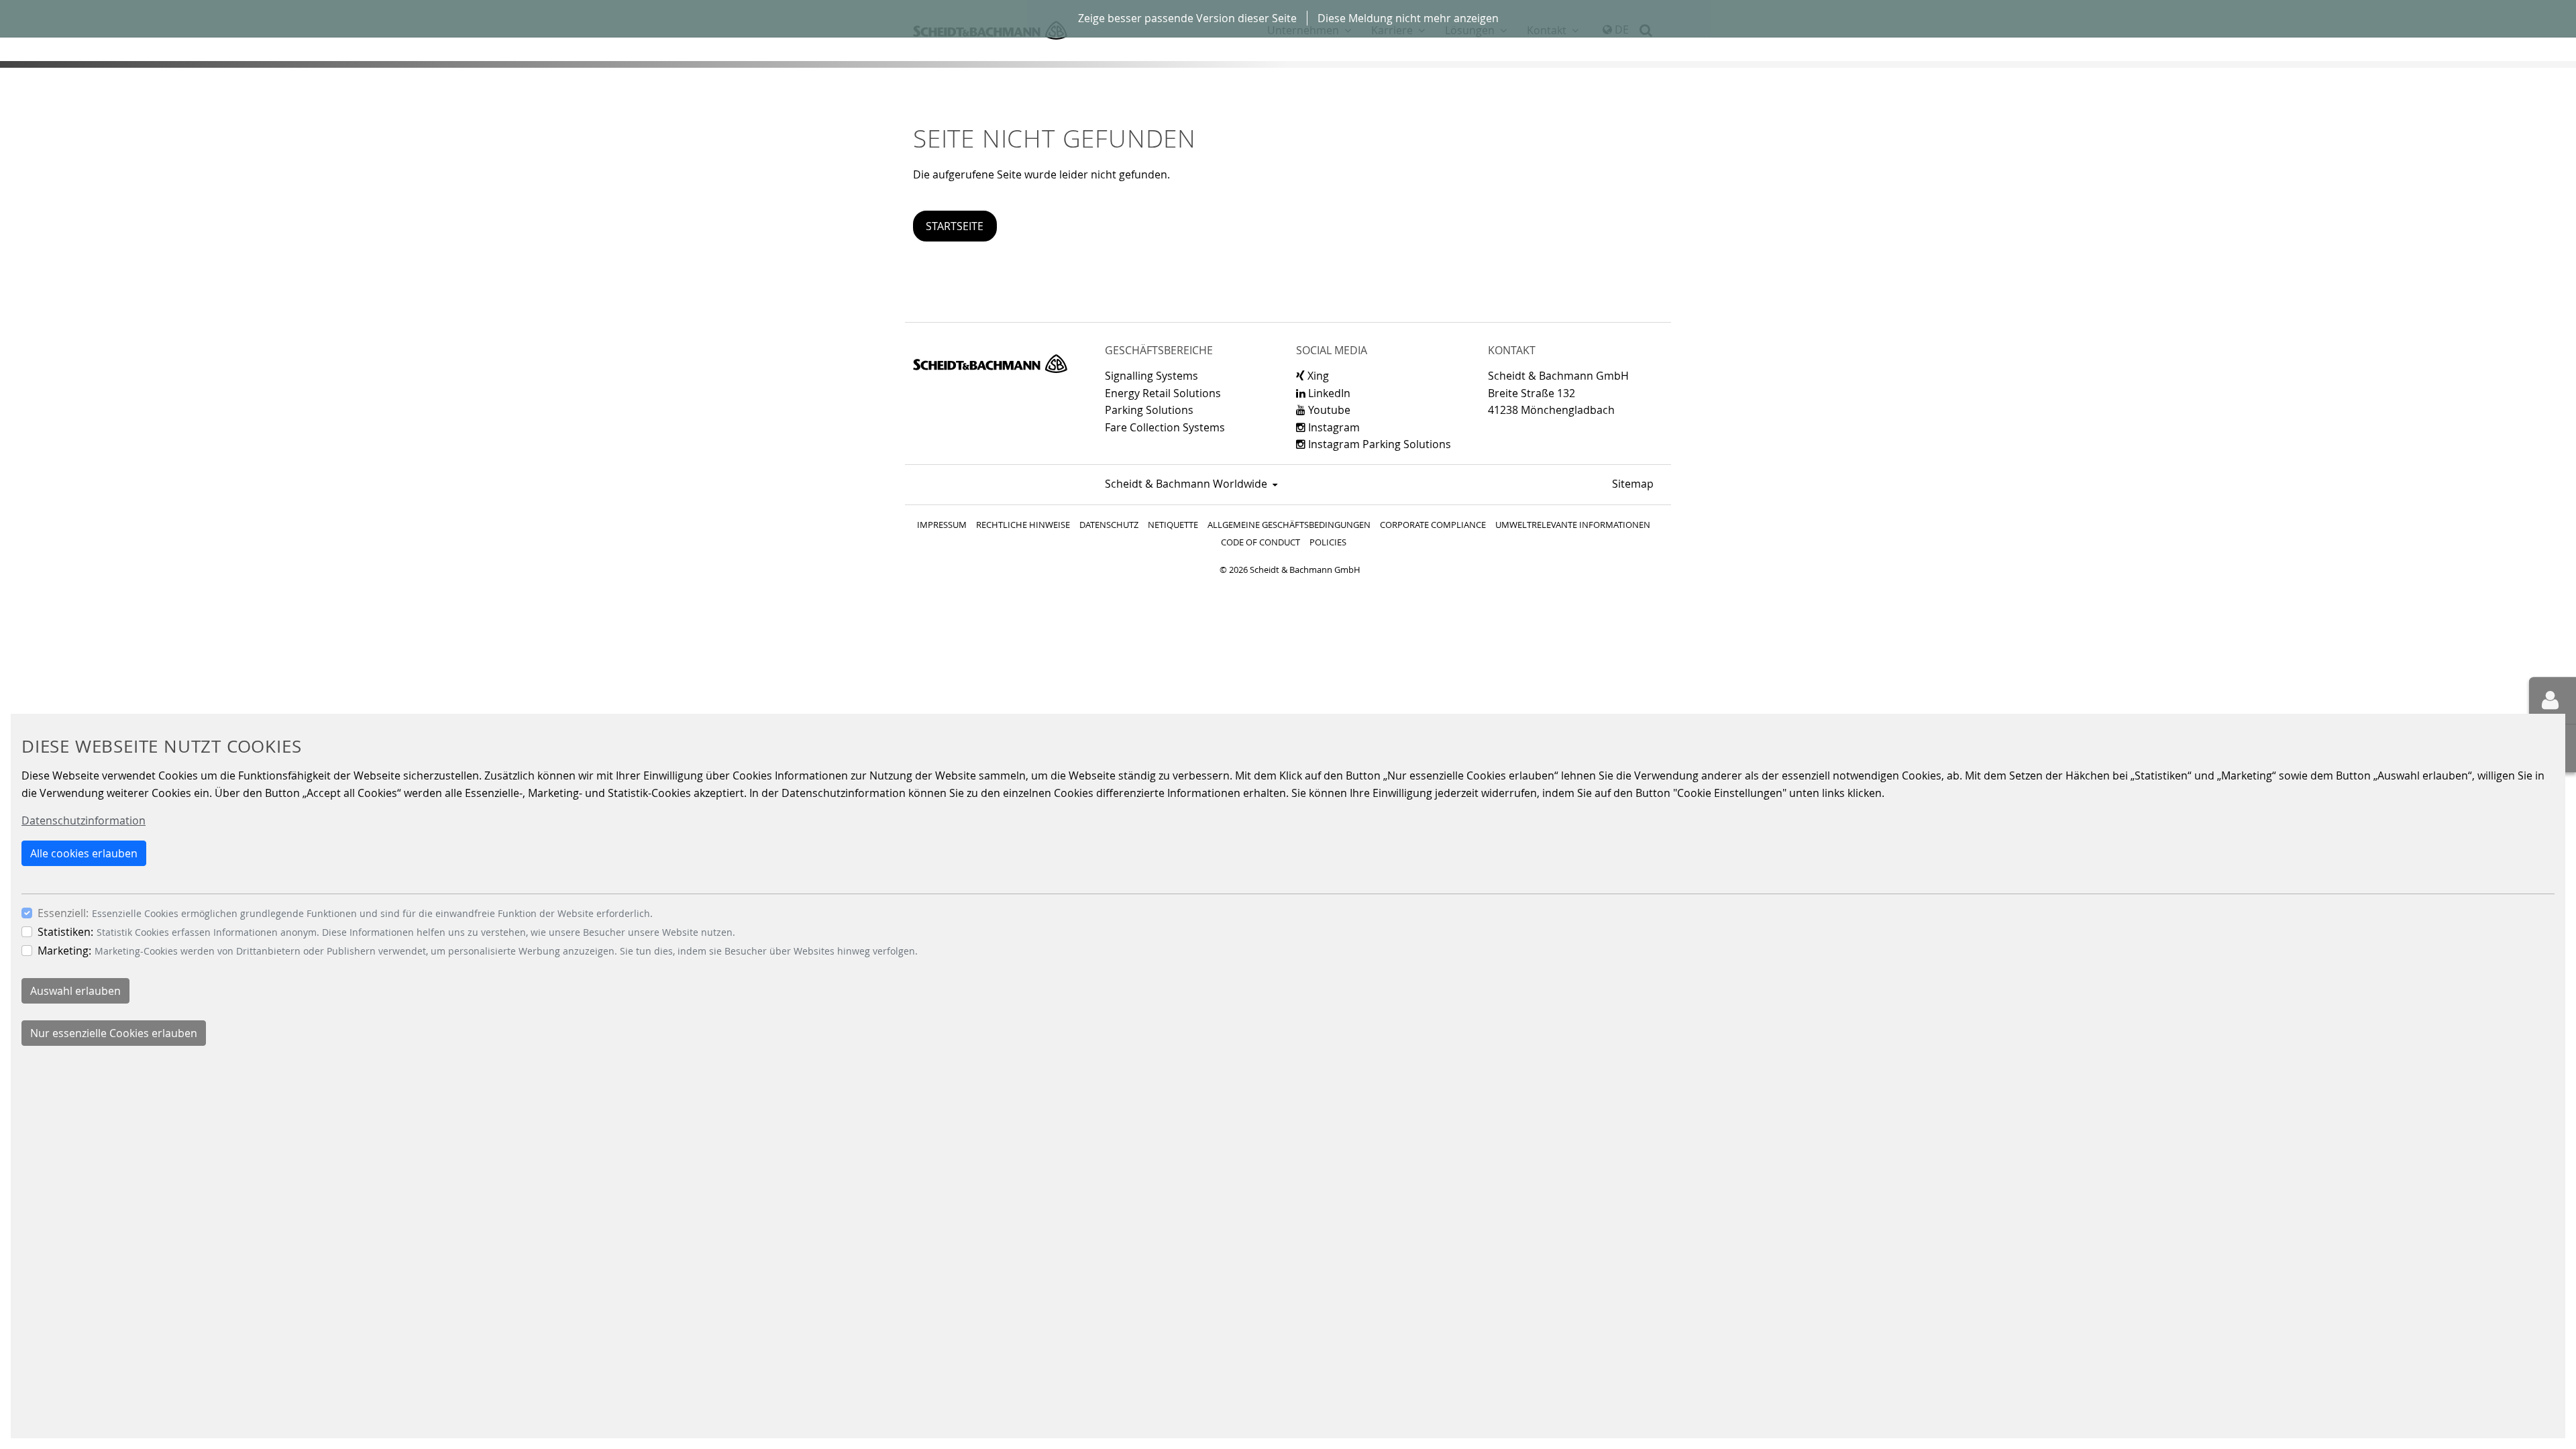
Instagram (1333, 427)
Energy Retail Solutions (1163, 393)
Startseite (955, 226)
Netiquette (1173, 525)
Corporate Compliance (1433, 525)
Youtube (1328, 410)
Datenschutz (1109, 525)
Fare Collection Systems (1165, 427)
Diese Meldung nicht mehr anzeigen (1408, 18)
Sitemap (1633, 484)
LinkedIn (1328, 393)
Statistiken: (65, 932)
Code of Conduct (1260, 542)
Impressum (942, 525)
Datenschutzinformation (84, 820)
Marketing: (64, 951)
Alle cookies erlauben (84, 853)
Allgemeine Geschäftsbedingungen (1289, 525)
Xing (1317, 376)
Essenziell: (63, 913)
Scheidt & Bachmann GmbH (990, 364)
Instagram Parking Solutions (1378, 444)
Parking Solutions (1149, 410)
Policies (1328, 542)
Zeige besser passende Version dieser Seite (1187, 18)
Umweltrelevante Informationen (1573, 525)
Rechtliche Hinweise (1023, 525)
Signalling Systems (1151, 376)
